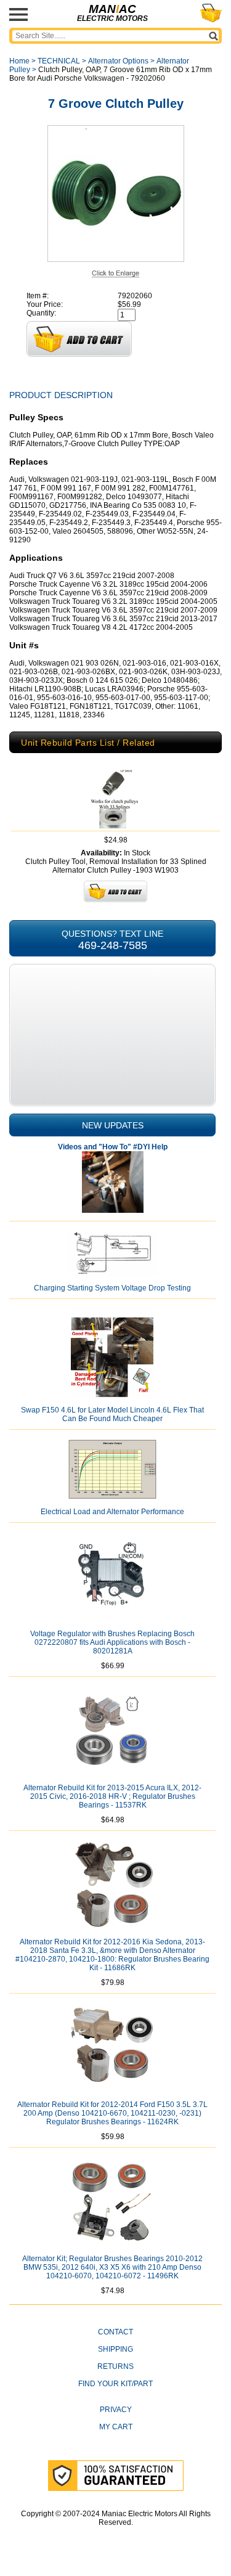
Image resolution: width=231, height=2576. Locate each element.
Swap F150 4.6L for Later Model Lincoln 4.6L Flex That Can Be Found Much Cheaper (112, 1414)
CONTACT (115, 2332)
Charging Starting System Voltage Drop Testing (112, 1288)
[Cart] (211, 13)
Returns (115, 2366)
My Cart (116, 2427)
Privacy (116, 2410)
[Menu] (18, 14)
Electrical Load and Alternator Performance (112, 1512)
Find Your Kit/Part (115, 2384)
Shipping (115, 2349)
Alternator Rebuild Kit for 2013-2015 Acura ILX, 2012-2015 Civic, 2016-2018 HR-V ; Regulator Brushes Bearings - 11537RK (112, 1796)
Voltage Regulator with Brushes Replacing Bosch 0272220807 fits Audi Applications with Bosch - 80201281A (112, 1642)
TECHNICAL (59, 61)
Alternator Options (118, 61)
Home (19, 61)
